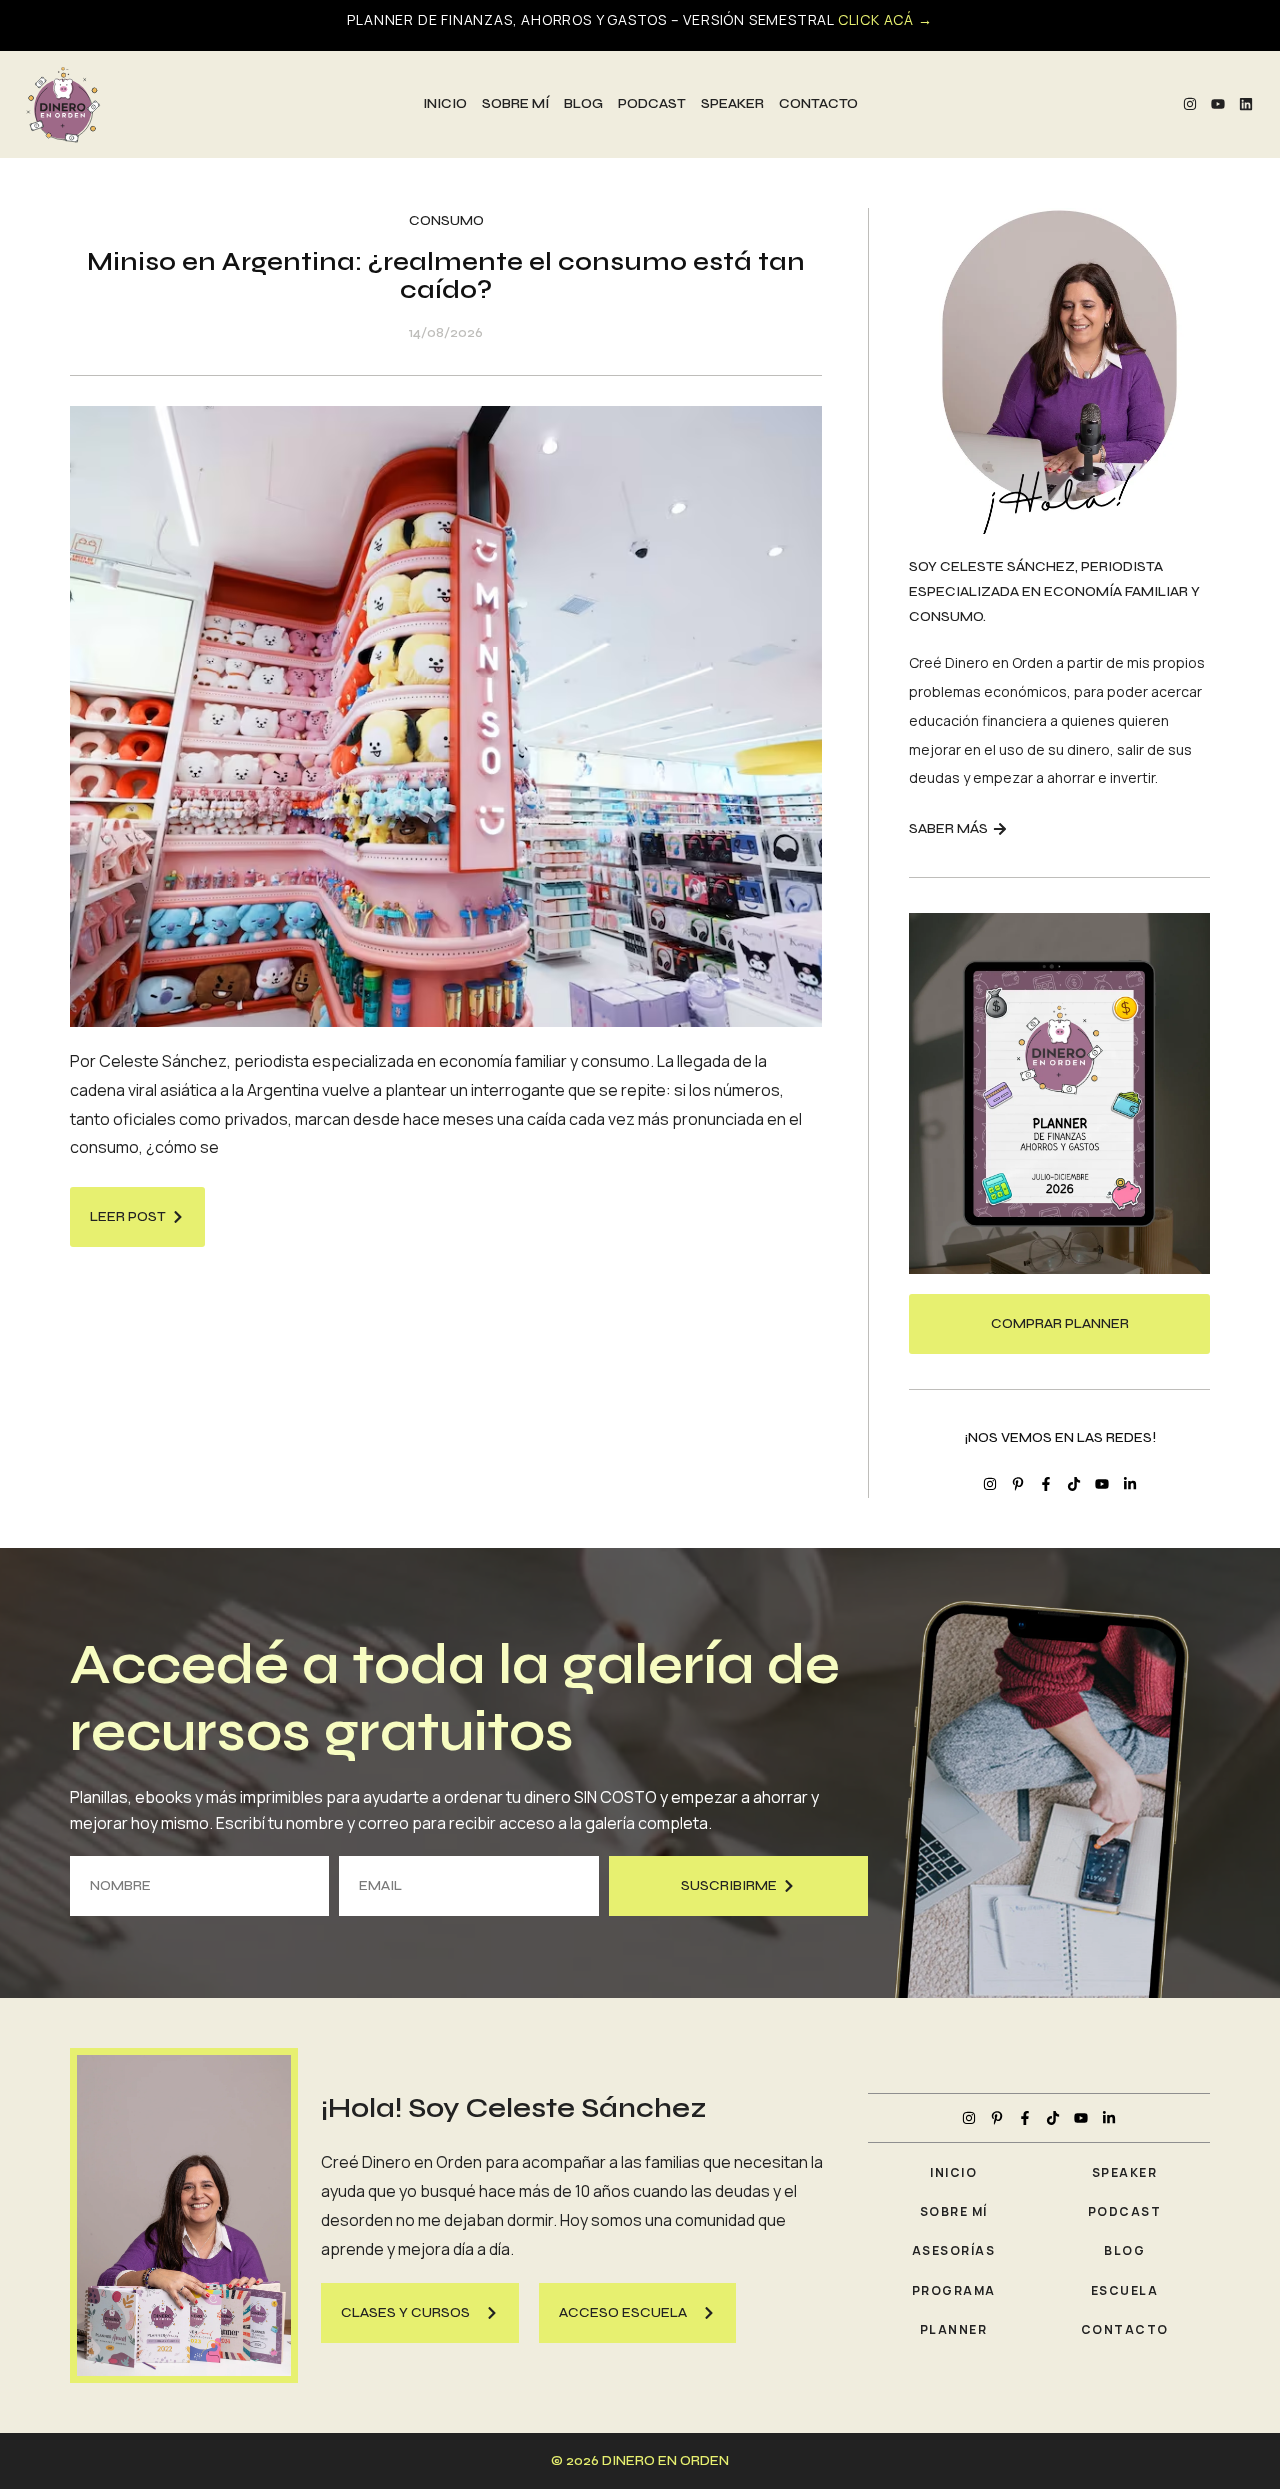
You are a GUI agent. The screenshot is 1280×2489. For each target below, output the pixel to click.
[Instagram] (1190, 104)
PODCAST (652, 104)
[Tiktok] (1074, 1484)
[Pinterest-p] (1018, 1484)
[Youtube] (1218, 104)
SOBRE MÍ (515, 104)
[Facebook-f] (1046, 1484)
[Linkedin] (1246, 104)
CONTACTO (818, 104)
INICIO (445, 104)
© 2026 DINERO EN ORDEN (640, 2460)
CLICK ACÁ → (885, 19)
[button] (420, 2313)
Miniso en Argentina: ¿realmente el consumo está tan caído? (446, 276)
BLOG (583, 104)
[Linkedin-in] (1130, 1484)
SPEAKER (732, 104)
